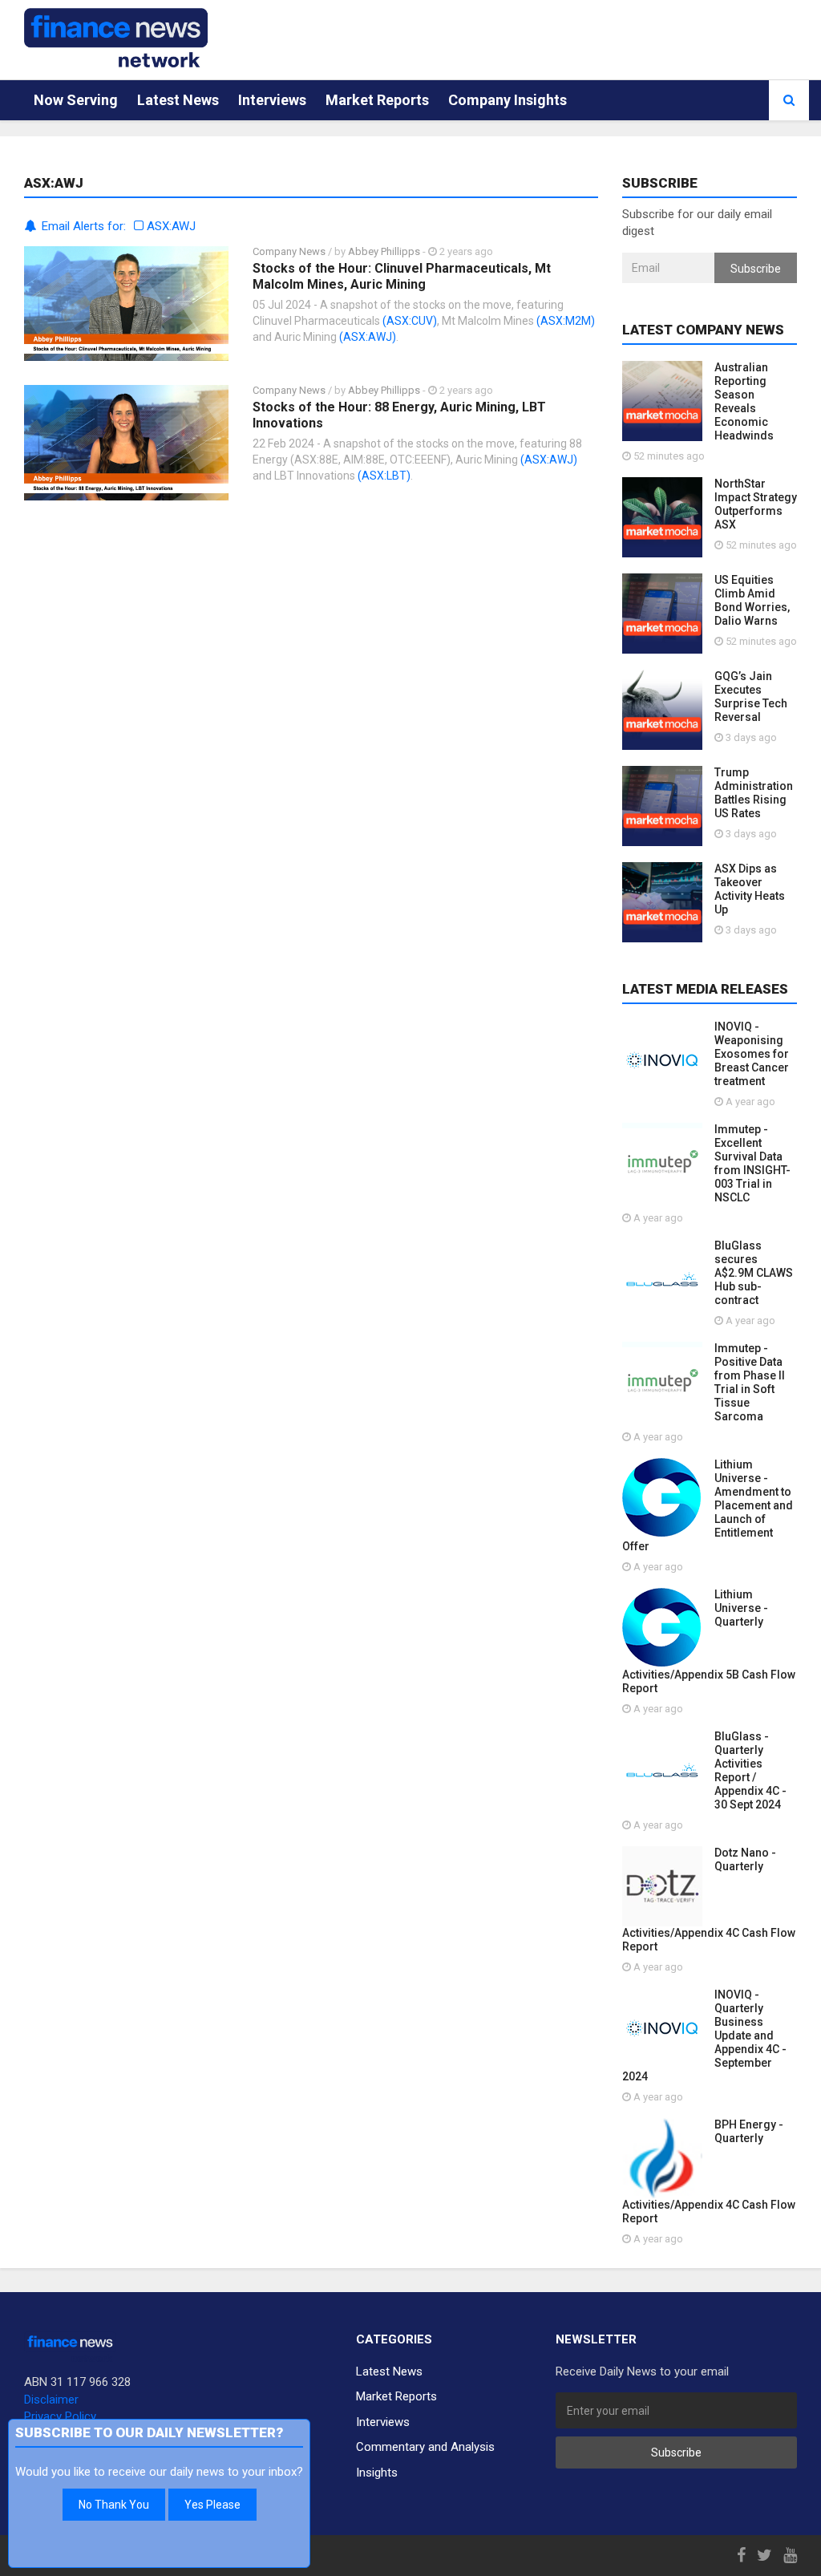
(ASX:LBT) (384, 476)
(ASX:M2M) (566, 321)
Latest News (178, 100)
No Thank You (114, 2505)
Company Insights (508, 100)
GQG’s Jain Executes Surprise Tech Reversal (751, 697)
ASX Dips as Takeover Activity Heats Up (750, 889)
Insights (377, 2473)
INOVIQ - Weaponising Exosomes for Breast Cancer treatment (752, 1054)
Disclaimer (51, 2400)
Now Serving (76, 100)
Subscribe (756, 269)
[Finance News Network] (116, 38)
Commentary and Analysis (425, 2447)
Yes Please (212, 2505)
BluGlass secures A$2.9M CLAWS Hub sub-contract (754, 1273)
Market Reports (377, 100)
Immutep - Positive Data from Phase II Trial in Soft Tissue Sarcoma (750, 1382)
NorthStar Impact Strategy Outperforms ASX (756, 504)
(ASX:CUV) (410, 321)
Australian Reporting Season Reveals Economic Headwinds (744, 401)
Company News (289, 251)
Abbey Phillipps (384, 251)
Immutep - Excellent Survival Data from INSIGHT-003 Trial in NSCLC (752, 1163)
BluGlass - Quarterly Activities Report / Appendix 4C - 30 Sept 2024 (750, 1770)
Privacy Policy (60, 2416)
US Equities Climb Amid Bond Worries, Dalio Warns (752, 600)
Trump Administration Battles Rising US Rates (754, 793)
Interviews (272, 100)
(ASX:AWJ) (368, 337)
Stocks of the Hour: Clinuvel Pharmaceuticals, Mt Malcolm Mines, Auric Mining (402, 276)
